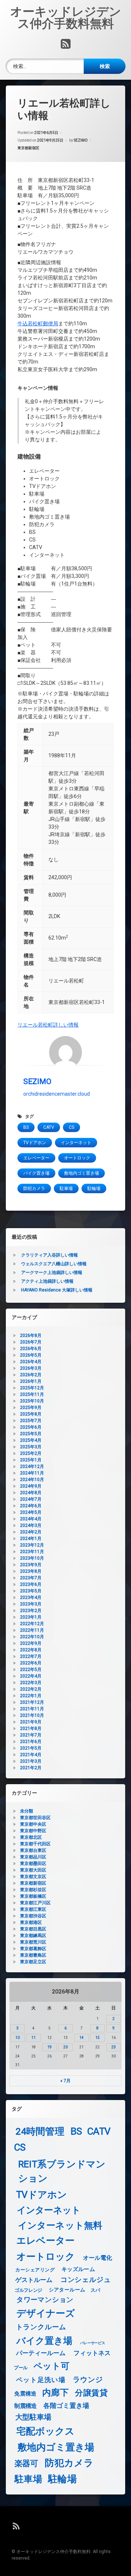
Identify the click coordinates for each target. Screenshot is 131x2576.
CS (72, 1127)
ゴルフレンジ (28, 2290)
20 (65, 2047)
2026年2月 (31, 1375)
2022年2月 (31, 1689)
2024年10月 (32, 1480)
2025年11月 (32, 1394)
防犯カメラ (34, 1188)
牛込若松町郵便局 (38, 324)
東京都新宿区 (28, 148)
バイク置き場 (36, 1173)
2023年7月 (31, 1578)
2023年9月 (31, 1565)
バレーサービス (93, 2343)
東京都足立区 (33, 1962)
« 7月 (65, 2081)
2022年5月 (31, 1670)
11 (33, 2038)
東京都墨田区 (33, 1863)
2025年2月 (31, 1453)
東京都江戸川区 (35, 1903)
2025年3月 (31, 1447)
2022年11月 (32, 1630)
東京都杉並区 (33, 1890)
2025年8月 (31, 1414)
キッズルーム (78, 2269)
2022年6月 (31, 1663)
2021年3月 (31, 1761)
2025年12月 (32, 1388)
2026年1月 (31, 1381)
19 (49, 2047)
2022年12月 (32, 1624)
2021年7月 (31, 1735)
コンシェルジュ (86, 2280)
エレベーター (36, 1158)
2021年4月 (31, 1755)
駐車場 (66, 1188)
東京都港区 (31, 1922)
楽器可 (26, 2464)
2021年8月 (31, 1728)
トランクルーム (41, 2327)
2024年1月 (31, 1539)
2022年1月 (31, 1696)
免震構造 (25, 2394)
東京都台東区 (33, 1850)
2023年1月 (31, 1617)
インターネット (76, 1143)
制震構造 (25, 2406)
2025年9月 (31, 1408)
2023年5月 (31, 1591)
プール (21, 2367)
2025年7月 (31, 1421)
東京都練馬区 (33, 1936)
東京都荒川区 (33, 1942)
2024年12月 (32, 1466)
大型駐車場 (33, 2417)
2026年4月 (31, 1362)
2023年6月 (31, 1584)
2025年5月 (31, 1434)
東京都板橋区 (33, 1896)
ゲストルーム (34, 2280)
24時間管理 (40, 2132)
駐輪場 (94, 1188)
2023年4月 (31, 1597)
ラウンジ (88, 2379)
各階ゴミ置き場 (66, 2406)
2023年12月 (32, 1545)
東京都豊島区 (33, 1955)
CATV (49, 1127)
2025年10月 (32, 1401)
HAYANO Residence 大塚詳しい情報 (57, 1290)
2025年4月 (31, 1440)
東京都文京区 (33, 1877)
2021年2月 (31, 1768)
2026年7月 (31, 1342)
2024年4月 (31, 1519)
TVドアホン (35, 1143)
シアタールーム (67, 2290)
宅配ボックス (45, 2431)
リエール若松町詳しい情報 (48, 1025)
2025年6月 (31, 1427)
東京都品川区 (33, 1857)
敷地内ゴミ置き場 (82, 1173)
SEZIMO (81, 140)
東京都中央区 (33, 1824)
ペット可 (52, 2366)
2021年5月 (31, 1748)
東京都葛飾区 (33, 1949)
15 (98, 2038)
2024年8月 (31, 1493)
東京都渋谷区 (33, 1916)
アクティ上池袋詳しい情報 (47, 1281)
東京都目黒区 (33, 1929)
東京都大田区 (33, 1870)
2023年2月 (31, 1611)
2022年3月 (31, 1683)
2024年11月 (32, 1473)
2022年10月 (32, 1637)
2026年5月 (31, 1355)
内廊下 (55, 2393)
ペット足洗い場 (41, 2380)
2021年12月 (32, 1702)
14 (82, 2038)
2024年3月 (31, 1525)
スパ (95, 2290)
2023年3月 (31, 1604)
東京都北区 (31, 1837)
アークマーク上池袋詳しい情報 (52, 1273)
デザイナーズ (46, 2313)
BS (26, 1127)
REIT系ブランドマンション (62, 2171)
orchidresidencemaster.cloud (57, 1094)
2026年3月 (31, 1368)
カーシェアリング (35, 2270)
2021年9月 (31, 1722)
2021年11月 (32, 1709)
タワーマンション (45, 2300)
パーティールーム (41, 2353)
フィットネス (92, 2353)
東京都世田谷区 (35, 1818)
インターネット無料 (60, 2225)
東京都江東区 (33, 1909)
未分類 (27, 1811)
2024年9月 (31, 1486)
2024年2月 (31, 1532)
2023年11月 (32, 1552)
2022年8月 (31, 1650)
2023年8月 (31, 1571)
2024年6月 (31, 1506)
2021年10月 (32, 1715)
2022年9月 (31, 1643)
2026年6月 (31, 1349)
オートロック (77, 1158)
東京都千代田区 (35, 1844)
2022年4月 (31, 1676)
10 (17, 2038)
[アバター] (65, 1052)
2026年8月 (31, 1335)
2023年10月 (32, 1558)
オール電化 (98, 2258)
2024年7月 (31, 1499)
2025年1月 (31, 1460)
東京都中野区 (33, 1831)
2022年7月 (31, 1656)
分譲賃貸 (91, 2393)
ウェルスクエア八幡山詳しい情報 (54, 1264)
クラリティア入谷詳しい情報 (49, 1255)
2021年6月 (31, 1742)
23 (114, 2047)
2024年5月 (31, 1512)
